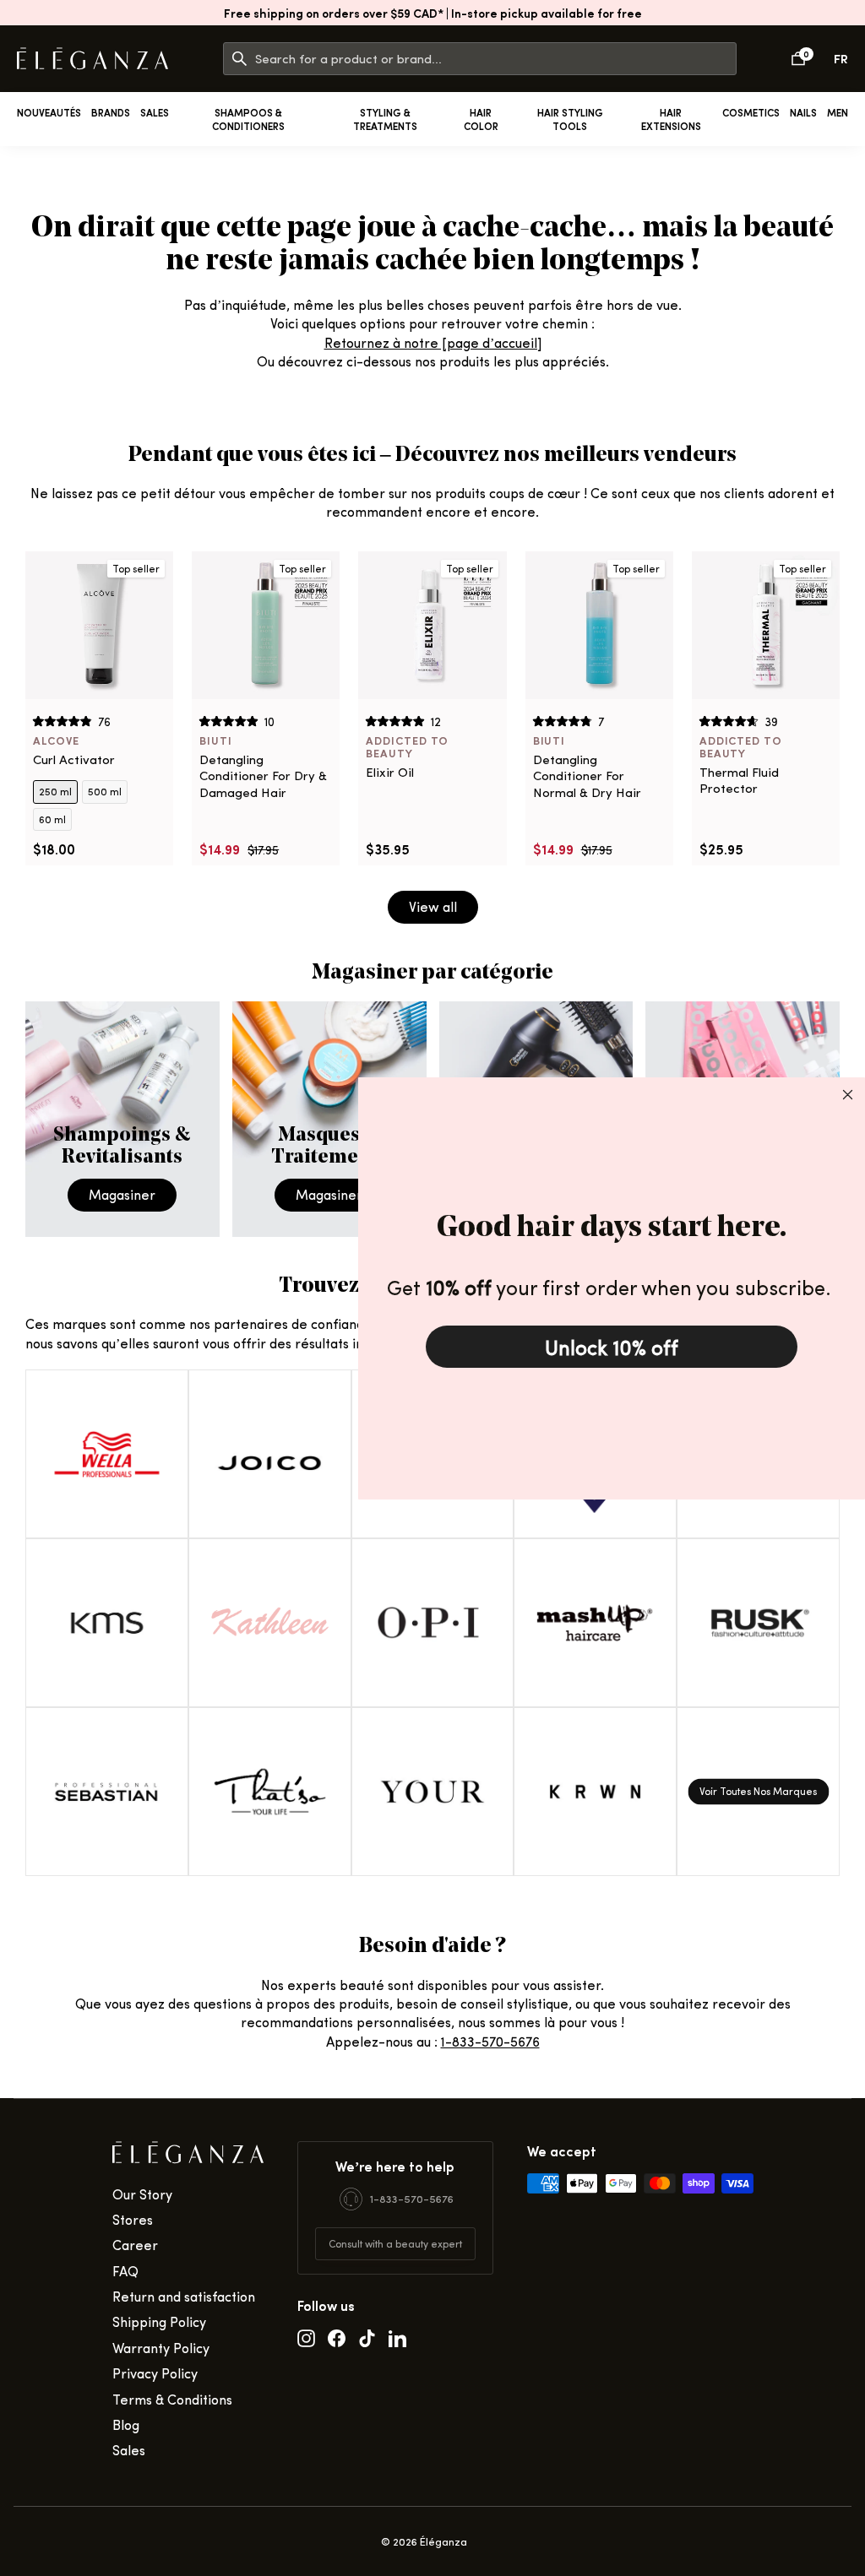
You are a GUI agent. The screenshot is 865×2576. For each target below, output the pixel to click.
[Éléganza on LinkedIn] (397, 2337)
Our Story (142, 2194)
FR (841, 58)
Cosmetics (751, 112)
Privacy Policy (155, 2373)
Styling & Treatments (385, 119)
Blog (126, 2424)
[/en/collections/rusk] (758, 1623)
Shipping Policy (159, 2321)
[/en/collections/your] (433, 1792)
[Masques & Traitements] (329, 1119)
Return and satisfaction (184, 2296)
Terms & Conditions (172, 2399)
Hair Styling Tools (570, 119)
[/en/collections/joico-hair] (270, 1454)
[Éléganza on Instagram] (306, 2337)
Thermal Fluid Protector (739, 781)
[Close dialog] (848, 1095)
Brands (111, 112)
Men (838, 112)
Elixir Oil (390, 772)
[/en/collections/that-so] (270, 1792)
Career (135, 2245)
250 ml (55, 791)
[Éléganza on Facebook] (337, 2337)
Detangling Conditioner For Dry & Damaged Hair (263, 776)
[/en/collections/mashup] (595, 1623)
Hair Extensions (671, 119)
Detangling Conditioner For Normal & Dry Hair (587, 776)
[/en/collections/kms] (107, 1623)
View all (433, 906)
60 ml (52, 819)
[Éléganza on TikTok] (367, 2337)
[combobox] (495, 59)
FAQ (125, 2271)
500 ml (105, 791)
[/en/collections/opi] (433, 1623)
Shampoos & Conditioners (248, 119)
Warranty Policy (161, 2348)
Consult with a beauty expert (395, 2243)
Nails (803, 112)
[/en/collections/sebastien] (107, 1792)
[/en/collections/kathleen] (270, 1623)
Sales (155, 112)
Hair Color (481, 119)
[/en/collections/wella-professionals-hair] (107, 1454)
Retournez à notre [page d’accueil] (433, 342)
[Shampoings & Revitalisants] (122, 1119)
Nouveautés (49, 112)
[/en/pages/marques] (758, 1792)
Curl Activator (74, 759)
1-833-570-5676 (490, 2041)
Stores (133, 2219)
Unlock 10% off (612, 1347)
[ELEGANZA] (92, 59)
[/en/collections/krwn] (595, 1792)
